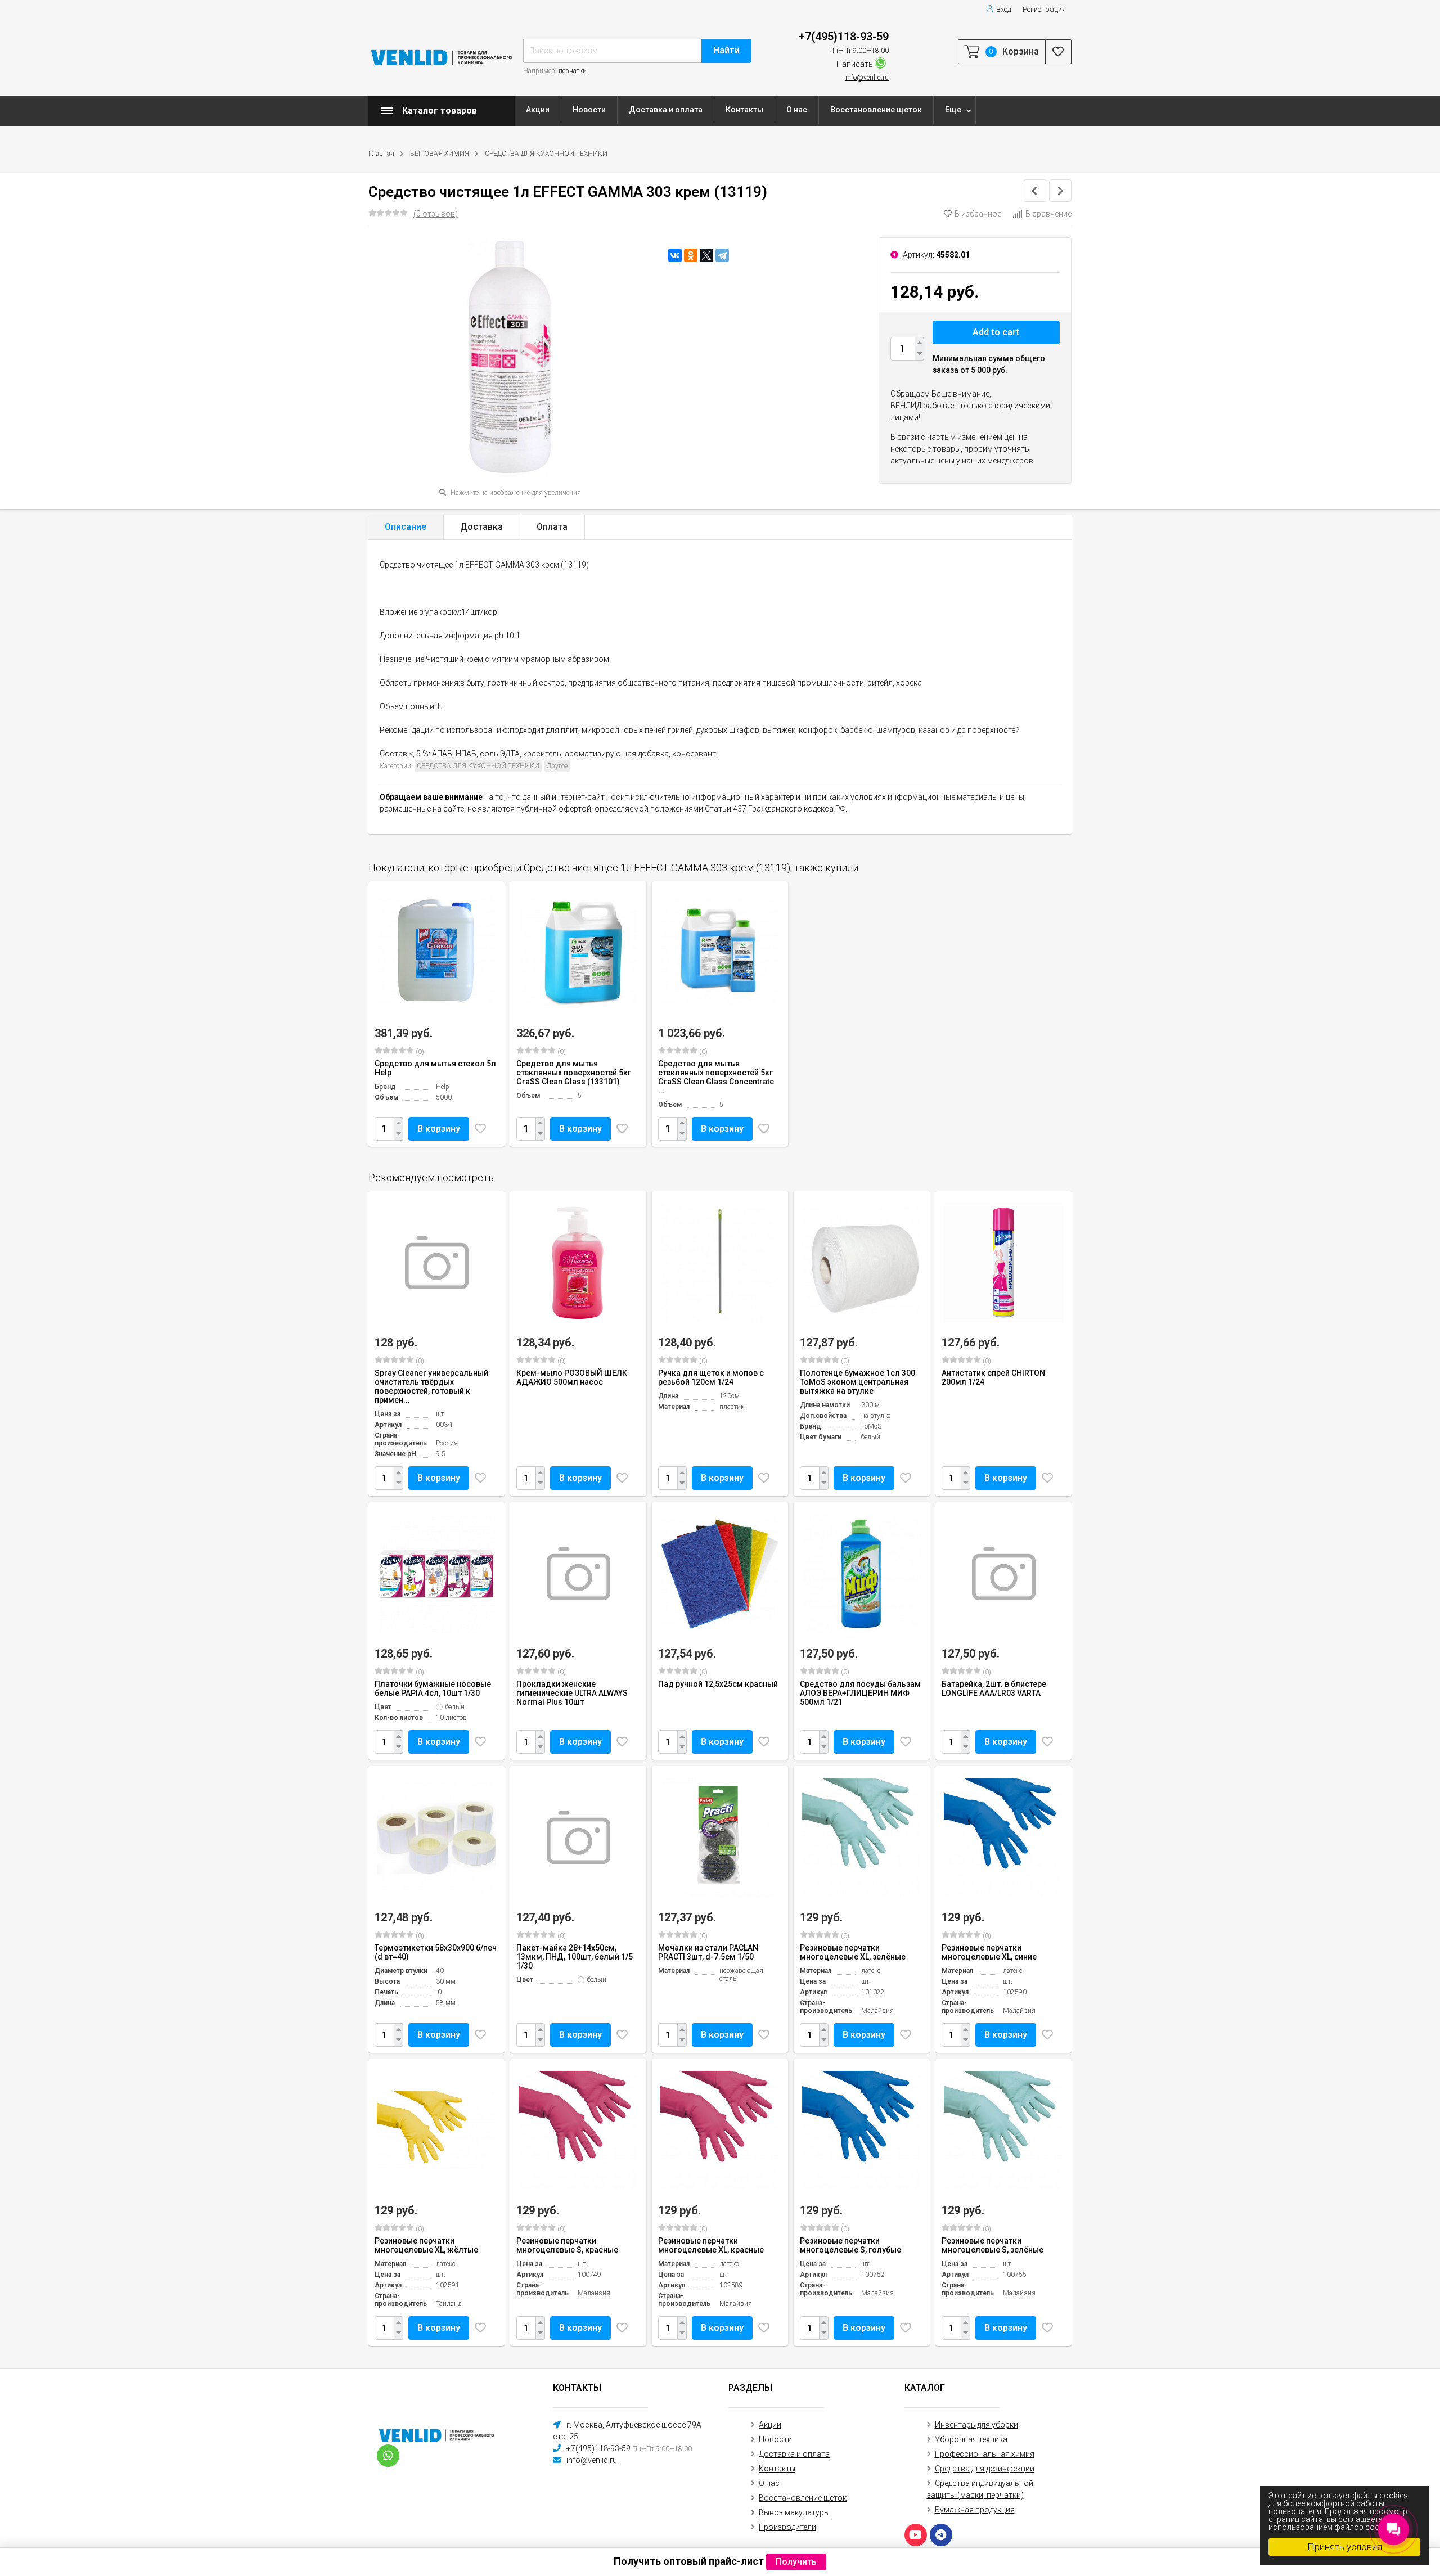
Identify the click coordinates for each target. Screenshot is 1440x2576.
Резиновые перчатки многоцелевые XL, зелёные (853, 1952)
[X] (706, 255)
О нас (797, 110)
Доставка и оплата (666, 110)
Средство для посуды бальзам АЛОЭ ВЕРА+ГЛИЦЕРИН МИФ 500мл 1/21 (860, 1693)
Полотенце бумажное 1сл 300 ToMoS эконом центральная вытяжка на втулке (858, 1382)
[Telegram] (722, 255)
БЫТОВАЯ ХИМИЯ (440, 154)
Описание (406, 527)
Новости (589, 110)
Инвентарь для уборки (976, 2425)
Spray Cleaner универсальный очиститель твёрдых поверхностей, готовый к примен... (431, 1386)
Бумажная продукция (975, 2510)
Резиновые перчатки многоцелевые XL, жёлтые (426, 2245)
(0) (419, 1052)
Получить (796, 2562)
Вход (1004, 9)
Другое (557, 766)
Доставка (481, 527)
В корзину (439, 1129)
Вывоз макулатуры (794, 2512)
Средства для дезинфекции (985, 2469)
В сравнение (1048, 214)
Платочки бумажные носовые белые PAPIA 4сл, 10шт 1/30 (433, 1688)
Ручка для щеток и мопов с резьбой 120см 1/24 (711, 1377)
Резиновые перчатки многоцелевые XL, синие (989, 1952)
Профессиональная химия (985, 2454)
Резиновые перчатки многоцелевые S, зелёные (993, 2245)
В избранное (978, 214)
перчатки (573, 71)
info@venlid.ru (867, 78)
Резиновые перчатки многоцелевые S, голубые (850, 2245)
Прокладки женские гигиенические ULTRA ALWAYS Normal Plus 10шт (572, 1693)
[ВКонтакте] (675, 255)
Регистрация (1044, 9)
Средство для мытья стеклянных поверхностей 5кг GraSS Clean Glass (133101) (574, 1073)
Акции (538, 110)
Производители (787, 2527)
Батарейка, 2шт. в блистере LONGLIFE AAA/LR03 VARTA (994, 1688)
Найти (726, 50)
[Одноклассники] (691, 255)
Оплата (552, 527)
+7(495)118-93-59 (844, 37)
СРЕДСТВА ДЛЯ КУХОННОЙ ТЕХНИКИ (546, 154)
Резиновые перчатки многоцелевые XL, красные (711, 2245)
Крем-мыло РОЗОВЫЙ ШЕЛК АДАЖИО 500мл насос (572, 1377)
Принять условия (1345, 2547)
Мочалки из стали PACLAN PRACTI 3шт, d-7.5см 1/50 (708, 1952)
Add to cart (996, 332)
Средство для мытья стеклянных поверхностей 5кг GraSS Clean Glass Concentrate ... (716, 1077)
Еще (953, 110)
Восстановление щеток (876, 110)
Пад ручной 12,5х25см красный (718, 1684)
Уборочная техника (971, 2439)
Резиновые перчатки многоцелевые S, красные (567, 2245)
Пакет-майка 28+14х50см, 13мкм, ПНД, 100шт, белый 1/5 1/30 (575, 1957)
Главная (381, 154)
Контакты (744, 110)
